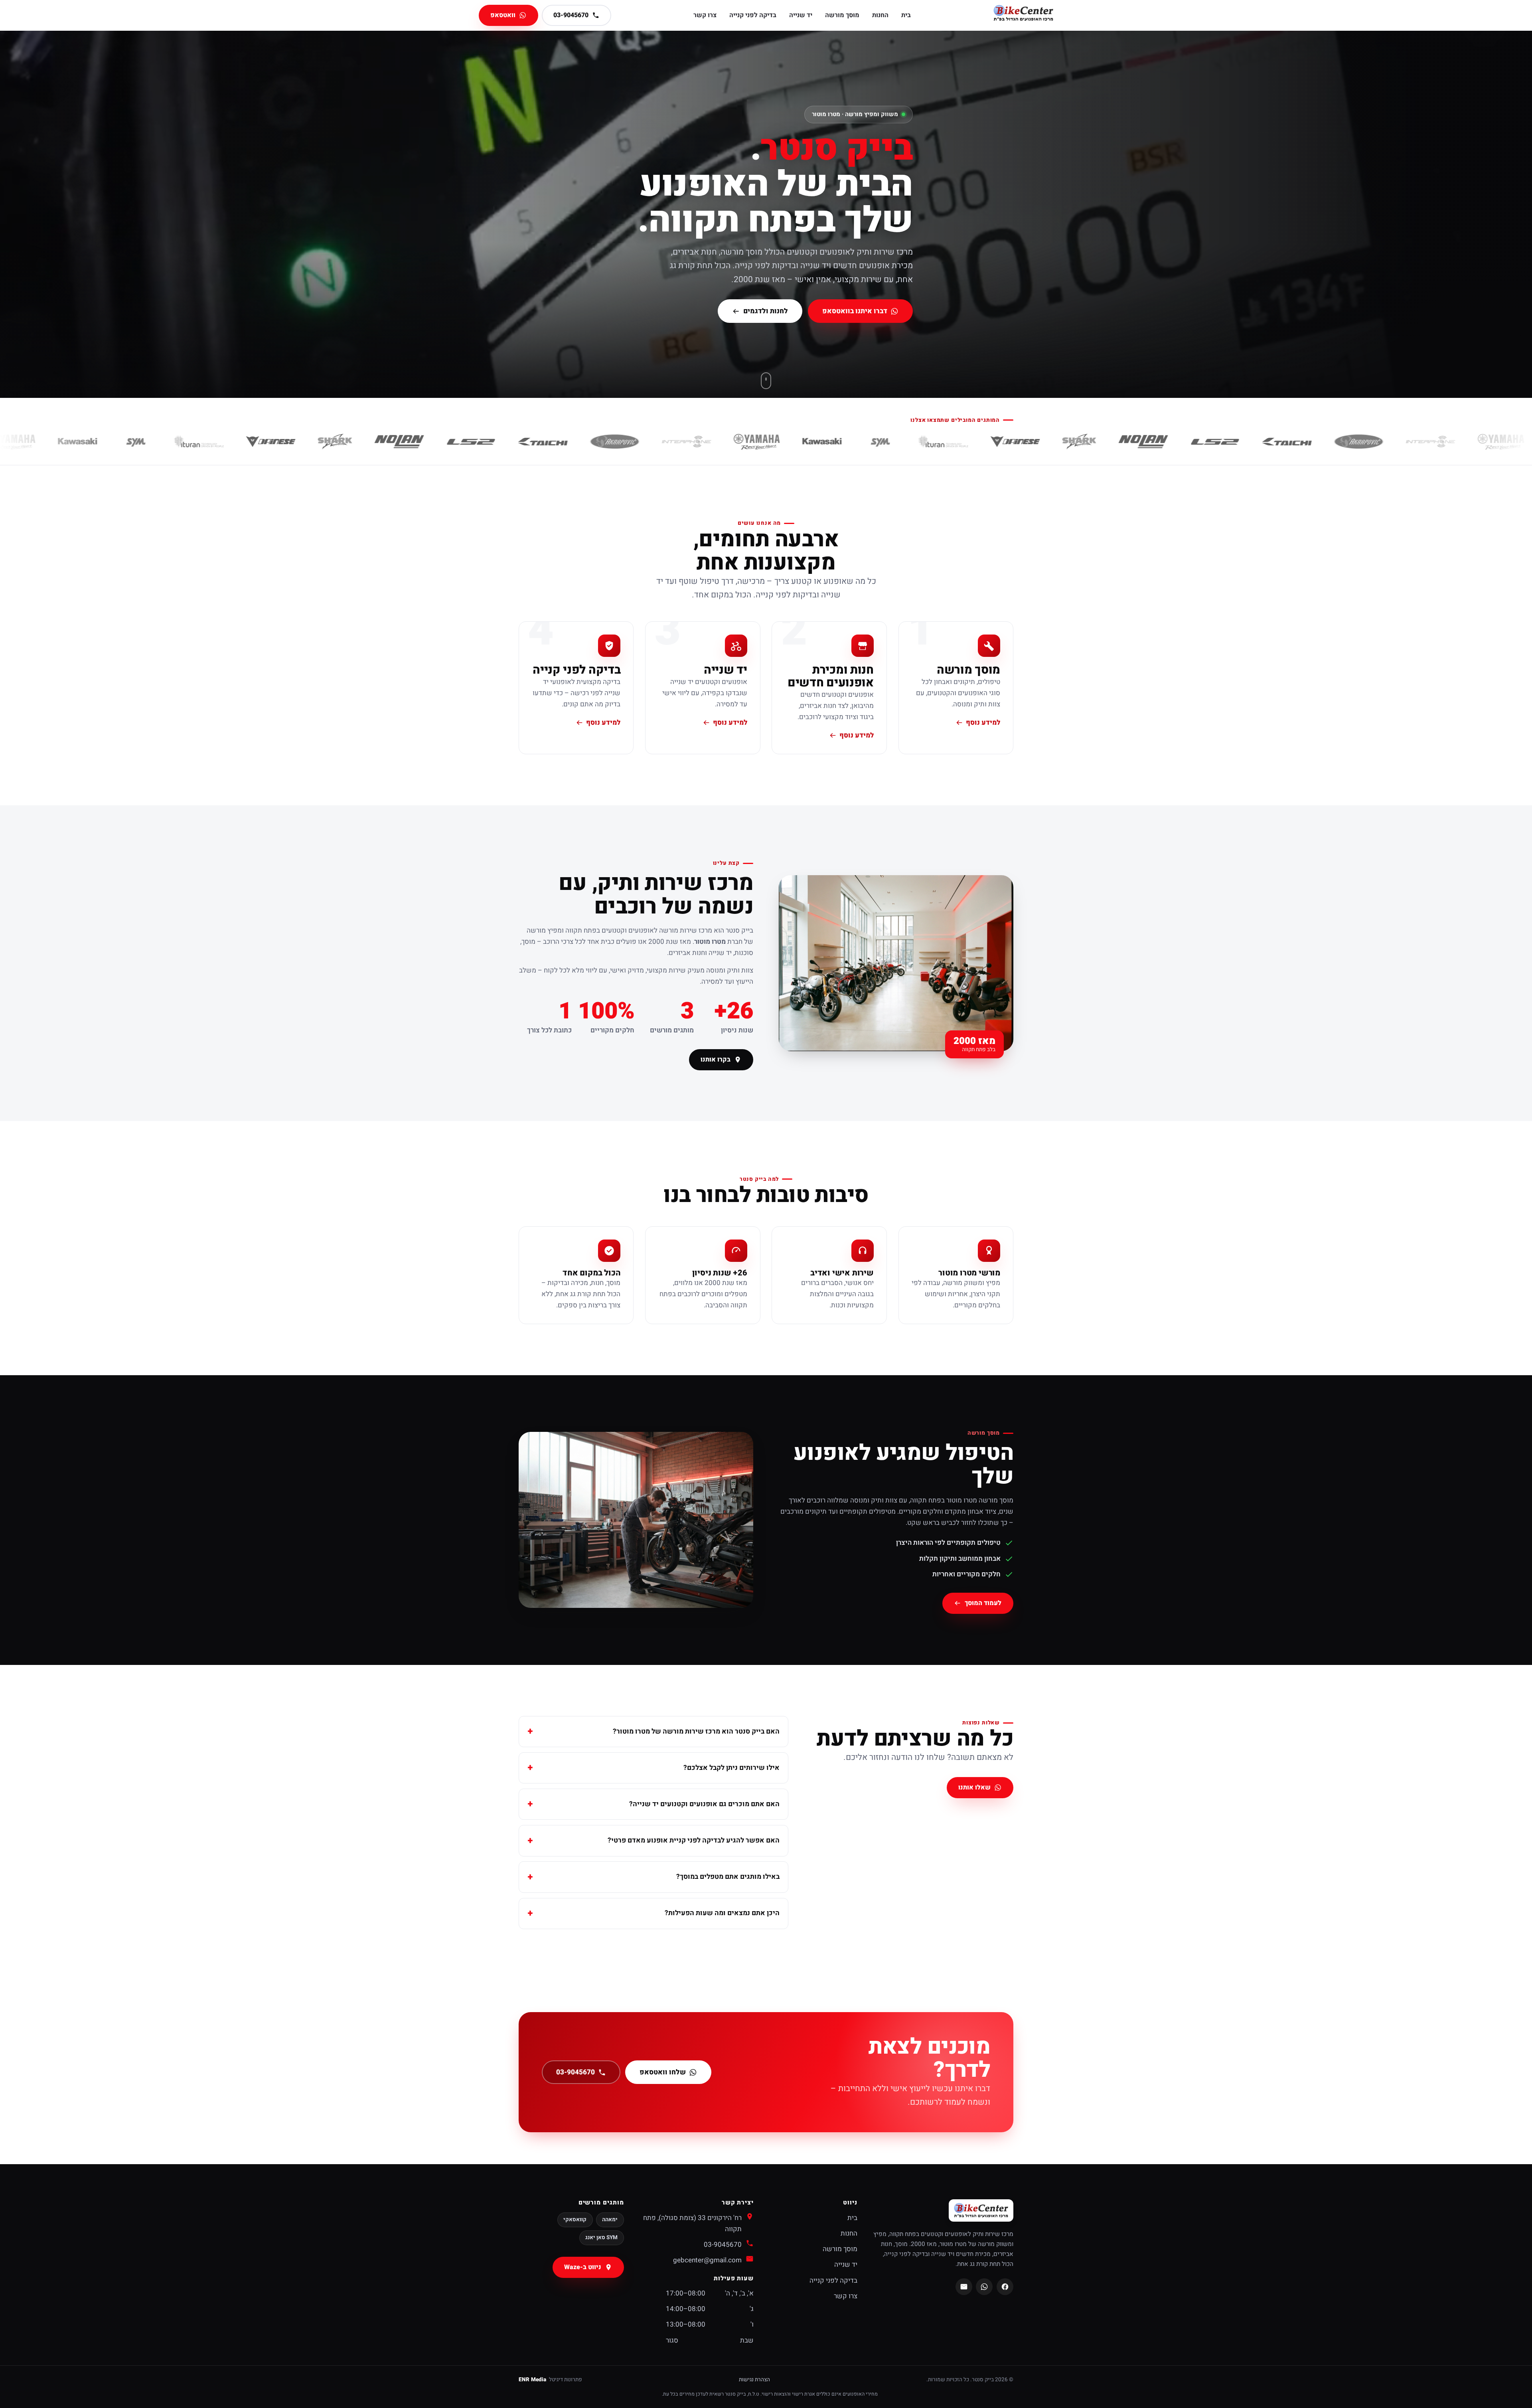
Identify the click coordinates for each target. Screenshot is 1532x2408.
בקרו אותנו (716, 1060)
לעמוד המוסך (983, 1603)
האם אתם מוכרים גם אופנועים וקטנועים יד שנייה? (704, 1804)
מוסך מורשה (842, 15)
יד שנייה (801, 15)
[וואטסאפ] (984, 2287)
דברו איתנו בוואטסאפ (855, 311)
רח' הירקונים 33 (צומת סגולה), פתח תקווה (692, 2223)
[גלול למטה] (766, 381)
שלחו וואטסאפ (663, 2072)
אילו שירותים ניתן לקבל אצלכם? (731, 1768)
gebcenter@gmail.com (707, 2260)
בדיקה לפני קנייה (753, 15)
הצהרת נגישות (754, 2380)
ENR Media (532, 2380)
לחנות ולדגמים (766, 311)
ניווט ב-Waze (583, 2267)
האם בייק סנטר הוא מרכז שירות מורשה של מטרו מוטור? (696, 1731)
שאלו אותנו (975, 1788)
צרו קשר (705, 15)
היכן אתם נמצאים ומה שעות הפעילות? (722, 1913)
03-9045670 (575, 2072)
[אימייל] (964, 2287)
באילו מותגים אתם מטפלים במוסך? (728, 1877)
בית (906, 15)
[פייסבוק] (1005, 2287)
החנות (880, 15)
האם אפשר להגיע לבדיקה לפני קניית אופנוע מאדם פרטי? (694, 1840)
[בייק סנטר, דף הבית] (1023, 15)
